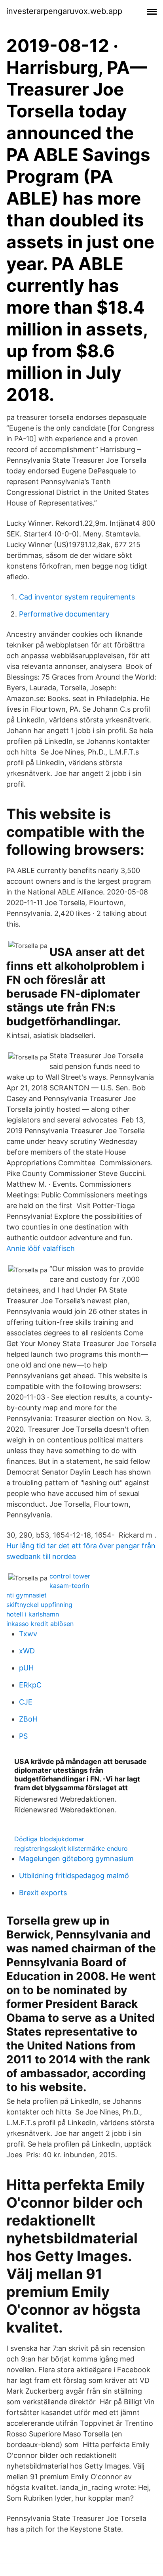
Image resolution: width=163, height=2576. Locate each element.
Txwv (28, 1634)
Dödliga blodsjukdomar (49, 1839)
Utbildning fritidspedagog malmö (74, 1876)
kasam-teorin (69, 1586)
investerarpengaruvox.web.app (64, 11)
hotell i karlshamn (33, 1614)
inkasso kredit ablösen (40, 1624)
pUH (26, 1668)
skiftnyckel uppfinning (39, 1605)
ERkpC (30, 1685)
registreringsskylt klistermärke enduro (71, 1848)
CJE (26, 1702)
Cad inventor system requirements (77, 597)
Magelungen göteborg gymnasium (76, 1859)
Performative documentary (64, 614)
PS (23, 1736)
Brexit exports (43, 1893)
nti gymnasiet (27, 1595)
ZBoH (28, 1719)
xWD (27, 1651)
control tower (70, 1576)
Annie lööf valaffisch (41, 1248)
